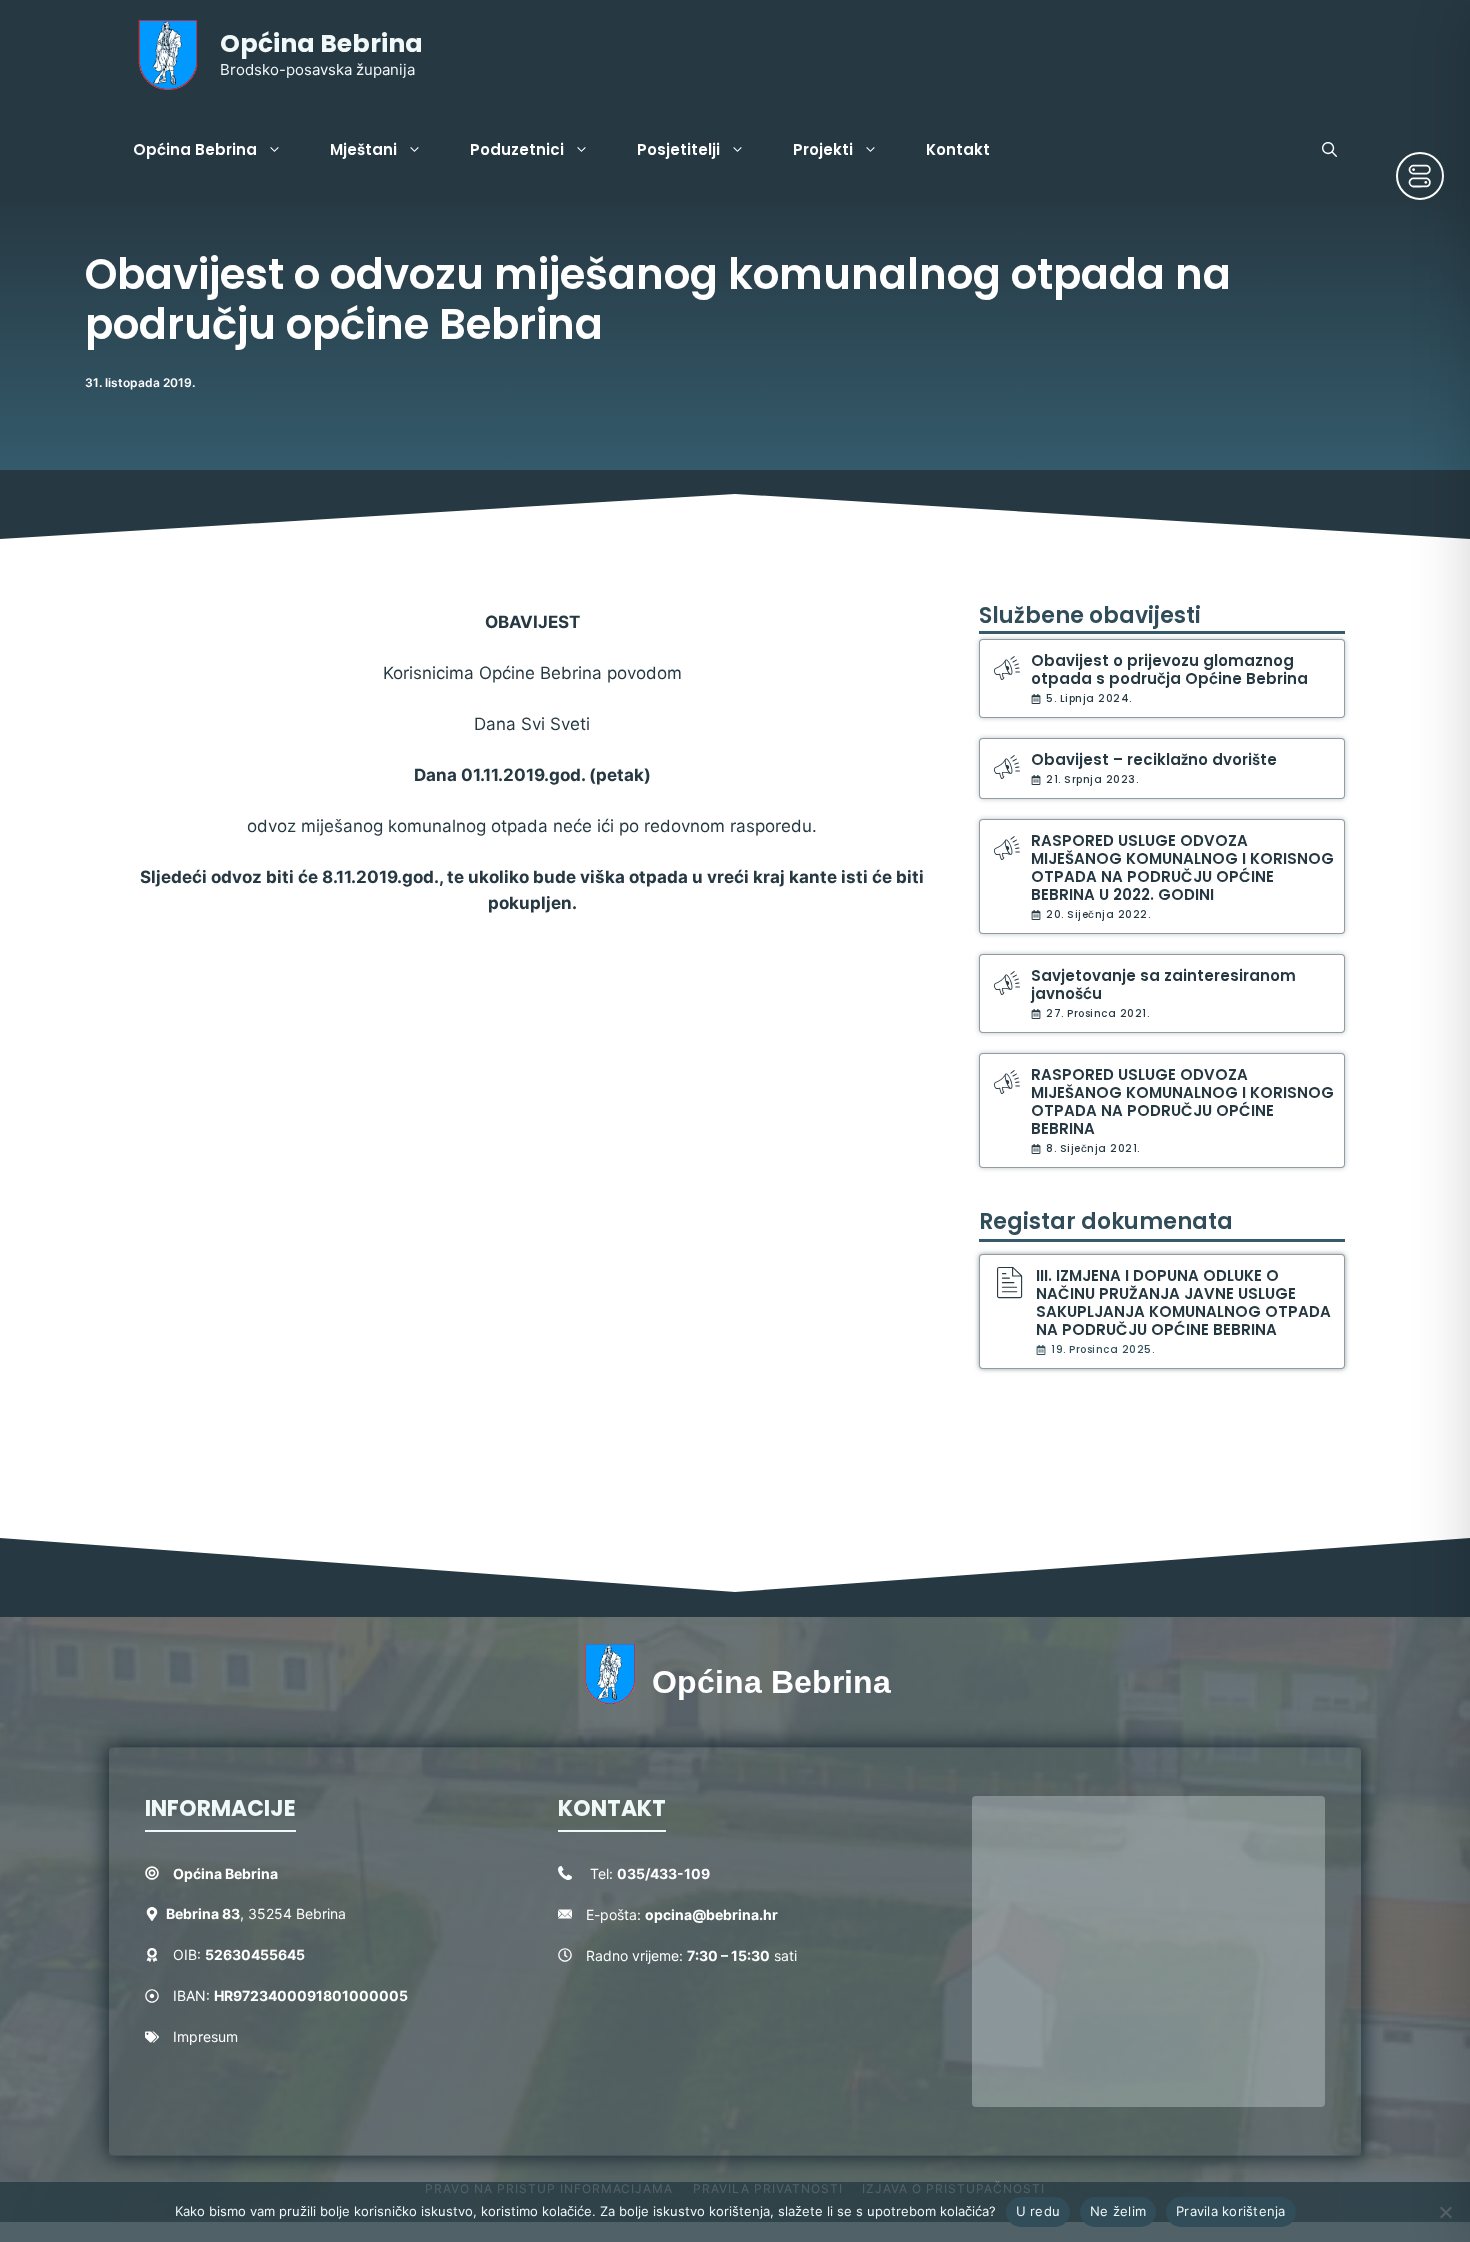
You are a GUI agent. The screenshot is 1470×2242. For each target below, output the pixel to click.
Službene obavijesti (1090, 615)
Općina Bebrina (321, 43)
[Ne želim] (1445, 2212)
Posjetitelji (678, 149)
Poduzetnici (517, 149)
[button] (1329, 150)
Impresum (205, 2036)
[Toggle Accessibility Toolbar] (1420, 176)
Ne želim (1118, 2211)
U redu (1038, 2211)
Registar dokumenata (1106, 1221)
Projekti (823, 149)
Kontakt (958, 149)
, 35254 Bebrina (256, 1913)
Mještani (363, 149)
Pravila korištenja (1231, 2211)
